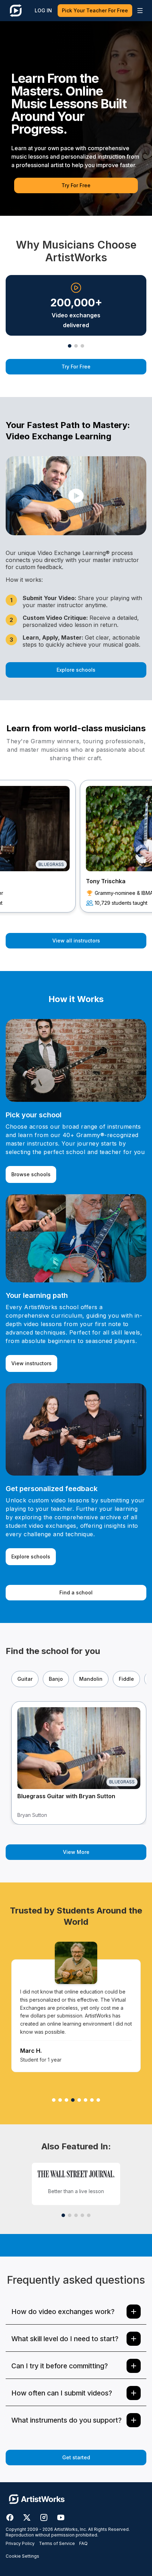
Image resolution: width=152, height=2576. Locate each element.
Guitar (25, 1679)
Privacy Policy (20, 2543)
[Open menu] (140, 11)
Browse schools (31, 1174)
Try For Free (76, 185)
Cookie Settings (22, 2556)
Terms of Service (57, 2543)
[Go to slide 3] (82, 346)
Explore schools (76, 670)
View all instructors (76, 941)
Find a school (76, 1592)
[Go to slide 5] (89, 2215)
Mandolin (91, 1679)
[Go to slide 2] (76, 346)
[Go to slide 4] (82, 2215)
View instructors (31, 1363)
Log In (43, 10)
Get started (76, 2457)
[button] (76, 496)
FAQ (83, 2543)
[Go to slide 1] (70, 346)
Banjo (56, 1679)
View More (76, 1852)
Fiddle (126, 1679)
